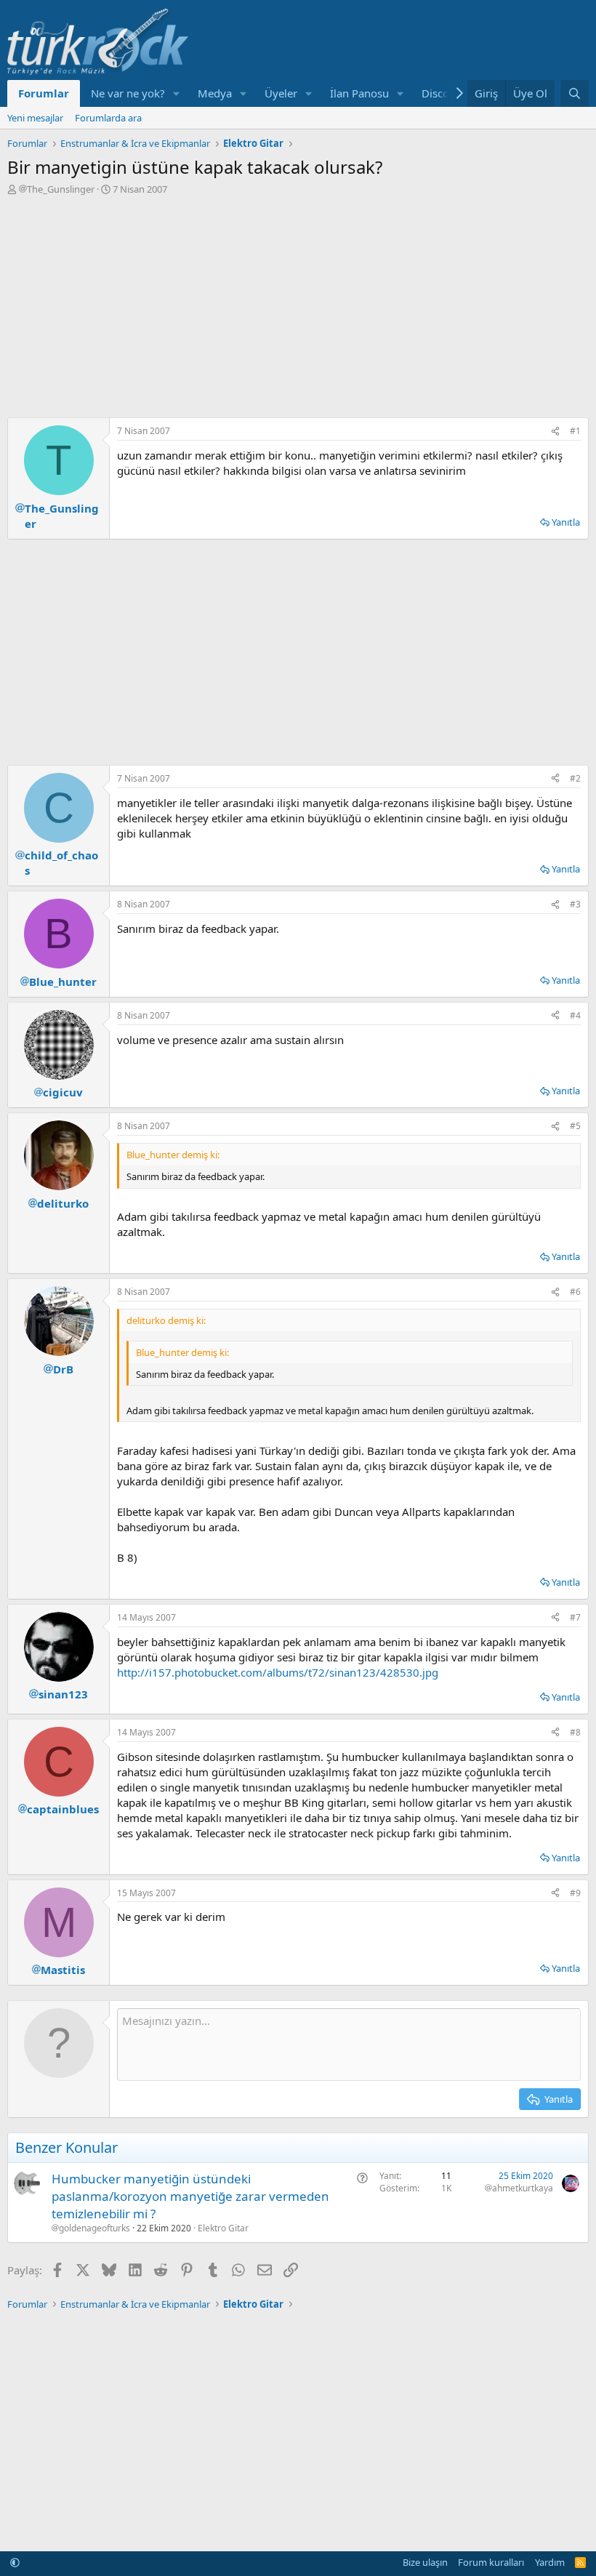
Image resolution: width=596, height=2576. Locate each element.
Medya (215, 93)
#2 (575, 778)
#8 (575, 1732)
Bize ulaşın (425, 2562)
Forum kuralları (491, 2562)
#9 (575, 1893)
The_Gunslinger (61, 189)
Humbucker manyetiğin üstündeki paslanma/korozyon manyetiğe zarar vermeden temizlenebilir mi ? (190, 2196)
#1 (575, 431)
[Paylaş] (555, 432)
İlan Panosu (359, 93)
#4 (575, 1015)
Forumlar (44, 93)
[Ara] (575, 93)
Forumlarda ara (108, 118)
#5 (575, 1126)
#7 (575, 1617)
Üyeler (281, 93)
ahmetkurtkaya (523, 2188)
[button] (177, 93)
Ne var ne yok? (128, 93)
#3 (575, 904)
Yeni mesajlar (35, 118)
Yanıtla (566, 522)
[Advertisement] (298, 305)
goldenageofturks (94, 2228)
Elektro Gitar (223, 2228)
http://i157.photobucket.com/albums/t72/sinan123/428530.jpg (278, 1672)
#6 (575, 1292)
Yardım (550, 2562)
